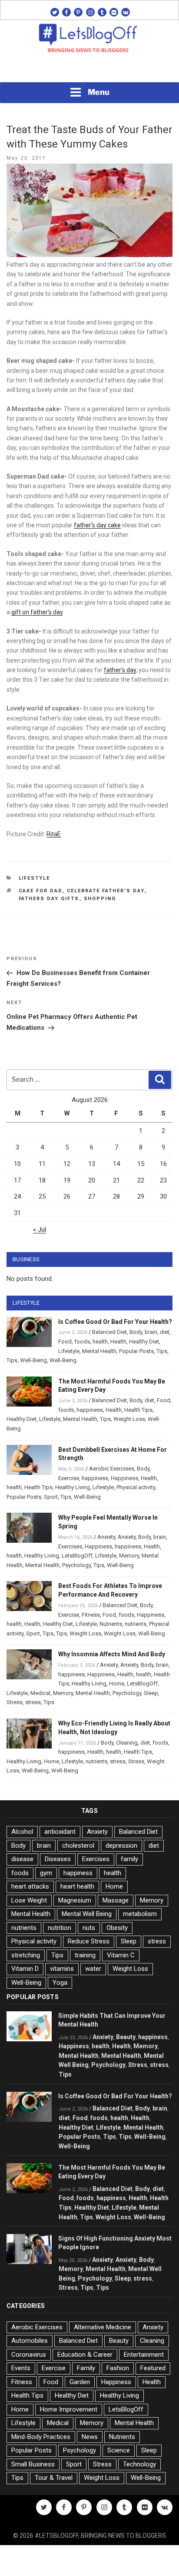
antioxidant (60, 1832)
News (90, 2437)
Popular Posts (136, 1351)
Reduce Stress (89, 1941)
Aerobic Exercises (112, 1469)
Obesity (117, 1928)
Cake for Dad (41, 891)
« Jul (40, 1229)
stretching (26, 1955)
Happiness (124, 1478)
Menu (99, 92)
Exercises (70, 1546)
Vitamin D (25, 1969)
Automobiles (30, 2341)
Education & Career (85, 2355)
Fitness (91, 1615)
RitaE (54, 834)
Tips (162, 1351)
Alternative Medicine (103, 2327)
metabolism (140, 1914)
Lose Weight (29, 1900)
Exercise (69, 1478)
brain (151, 1332)
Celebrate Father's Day (106, 891)
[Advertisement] (89, 70)
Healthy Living (73, 1487)
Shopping (100, 899)
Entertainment (144, 2355)
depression (121, 1846)
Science (119, 2450)
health (100, 1342)
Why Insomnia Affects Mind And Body (112, 1654)
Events (21, 2368)
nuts (89, 1928)
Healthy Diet (144, 1342)
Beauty (126, 2037)
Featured (153, 2368)
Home (117, 1683)
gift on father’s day (37, 612)
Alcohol (22, 1832)
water (93, 1969)
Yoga (60, 1983)
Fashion (118, 2368)
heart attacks (30, 1886)
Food (65, 1342)
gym (46, 1873)
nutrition (60, 1928)
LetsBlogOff (77, 1556)
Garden (80, 2382)
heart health (77, 1886)
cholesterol (78, 1846)
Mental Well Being (87, 1914)
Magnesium (75, 1900)
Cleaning (127, 1743)
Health (118, 1342)
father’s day (120, 670)
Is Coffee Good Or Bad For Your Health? (115, 1322)
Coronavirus (29, 2355)
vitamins (62, 1969)
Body (136, 1332)
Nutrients (111, 1624)
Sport (51, 1497)
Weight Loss (129, 1419)
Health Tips (138, 1410)
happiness (90, 1410)
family (129, 1859)
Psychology (76, 1565)
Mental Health (99, 1351)
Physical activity (136, 1487)
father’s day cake (97, 525)
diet (165, 1332)
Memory (129, 1556)
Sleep (151, 1693)
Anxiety (106, 1537)
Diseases (58, 1859)
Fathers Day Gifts (49, 899)
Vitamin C (121, 1955)
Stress (15, 1702)
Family (86, 2368)
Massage (116, 1900)
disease (22, 1859)
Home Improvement (69, 2409)
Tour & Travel (54, 2478)
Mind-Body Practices (41, 2437)
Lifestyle (35, 878)
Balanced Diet (109, 1332)
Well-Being (33, 1360)
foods (82, 1342)
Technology (139, 2464)
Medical (40, 1693)
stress (33, 1702)
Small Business (33, 2464)
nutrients (136, 1624)
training (85, 1955)
